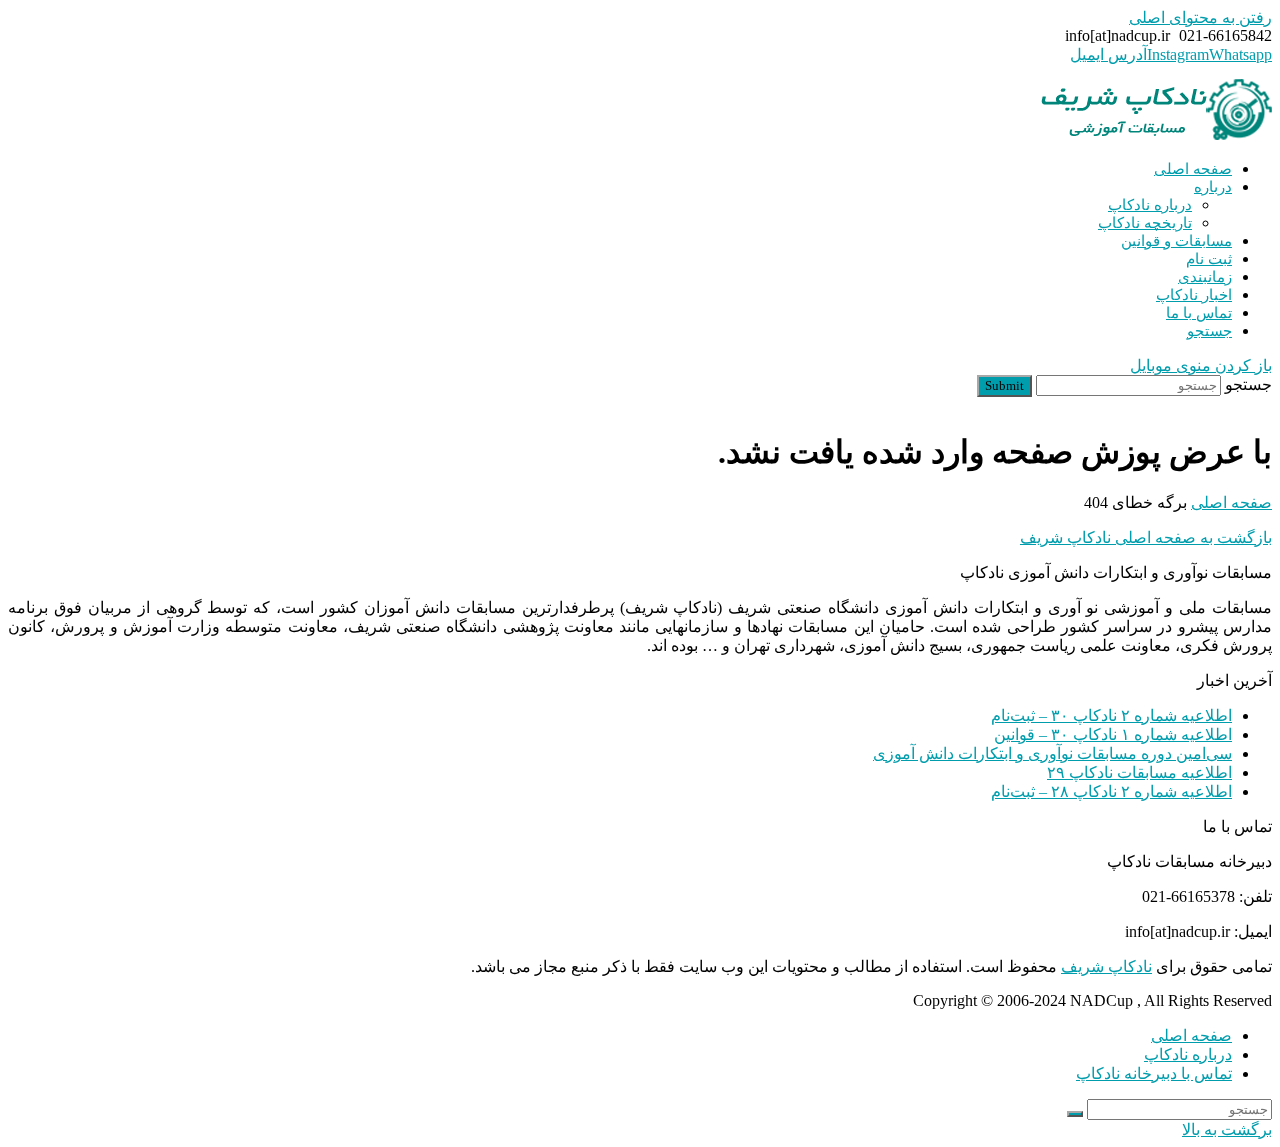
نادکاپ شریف (1106, 966)
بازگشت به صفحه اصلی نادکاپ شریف (1146, 537)
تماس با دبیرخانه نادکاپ (1154, 1073)
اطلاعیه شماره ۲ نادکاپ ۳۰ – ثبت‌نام (1111, 715)
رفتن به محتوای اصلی (1200, 17)
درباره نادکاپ (1188, 1054)
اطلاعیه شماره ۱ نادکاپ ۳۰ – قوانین (1113, 734)
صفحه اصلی (1191, 1035)
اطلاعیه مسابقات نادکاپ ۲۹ (1139, 772)
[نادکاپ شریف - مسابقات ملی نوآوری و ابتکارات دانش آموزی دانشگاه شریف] (1156, 134)
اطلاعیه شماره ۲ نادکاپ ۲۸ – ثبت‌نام (1111, 791)
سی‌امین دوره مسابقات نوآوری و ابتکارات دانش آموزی (1052, 753)
